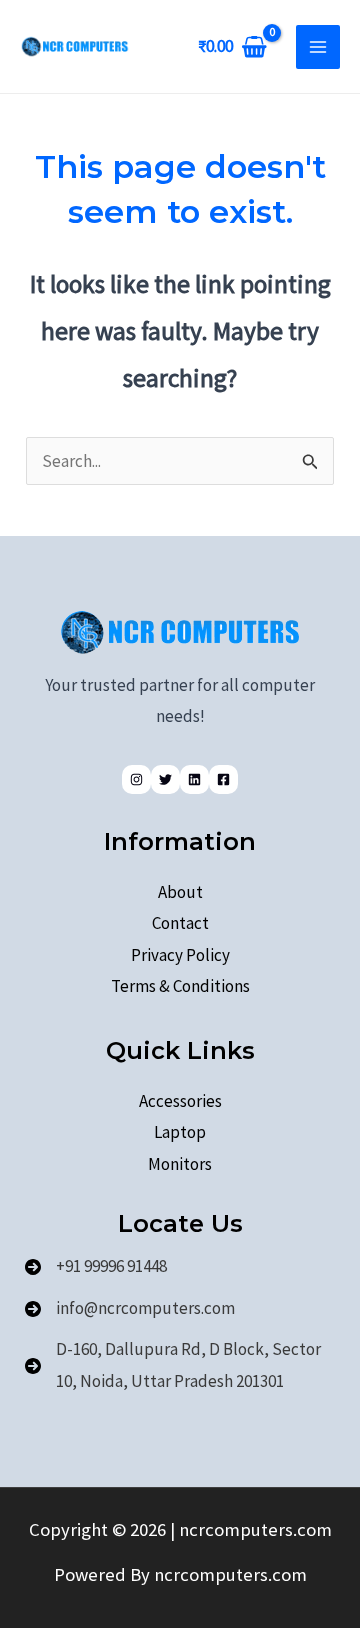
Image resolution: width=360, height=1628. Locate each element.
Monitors (180, 1164)
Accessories (180, 1101)
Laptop (180, 1132)
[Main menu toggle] (318, 47)
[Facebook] (223, 779)
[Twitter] (165, 779)
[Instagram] (136, 779)
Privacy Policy (180, 955)
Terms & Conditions (180, 986)
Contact (180, 923)
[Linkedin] (194, 779)
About (180, 892)
